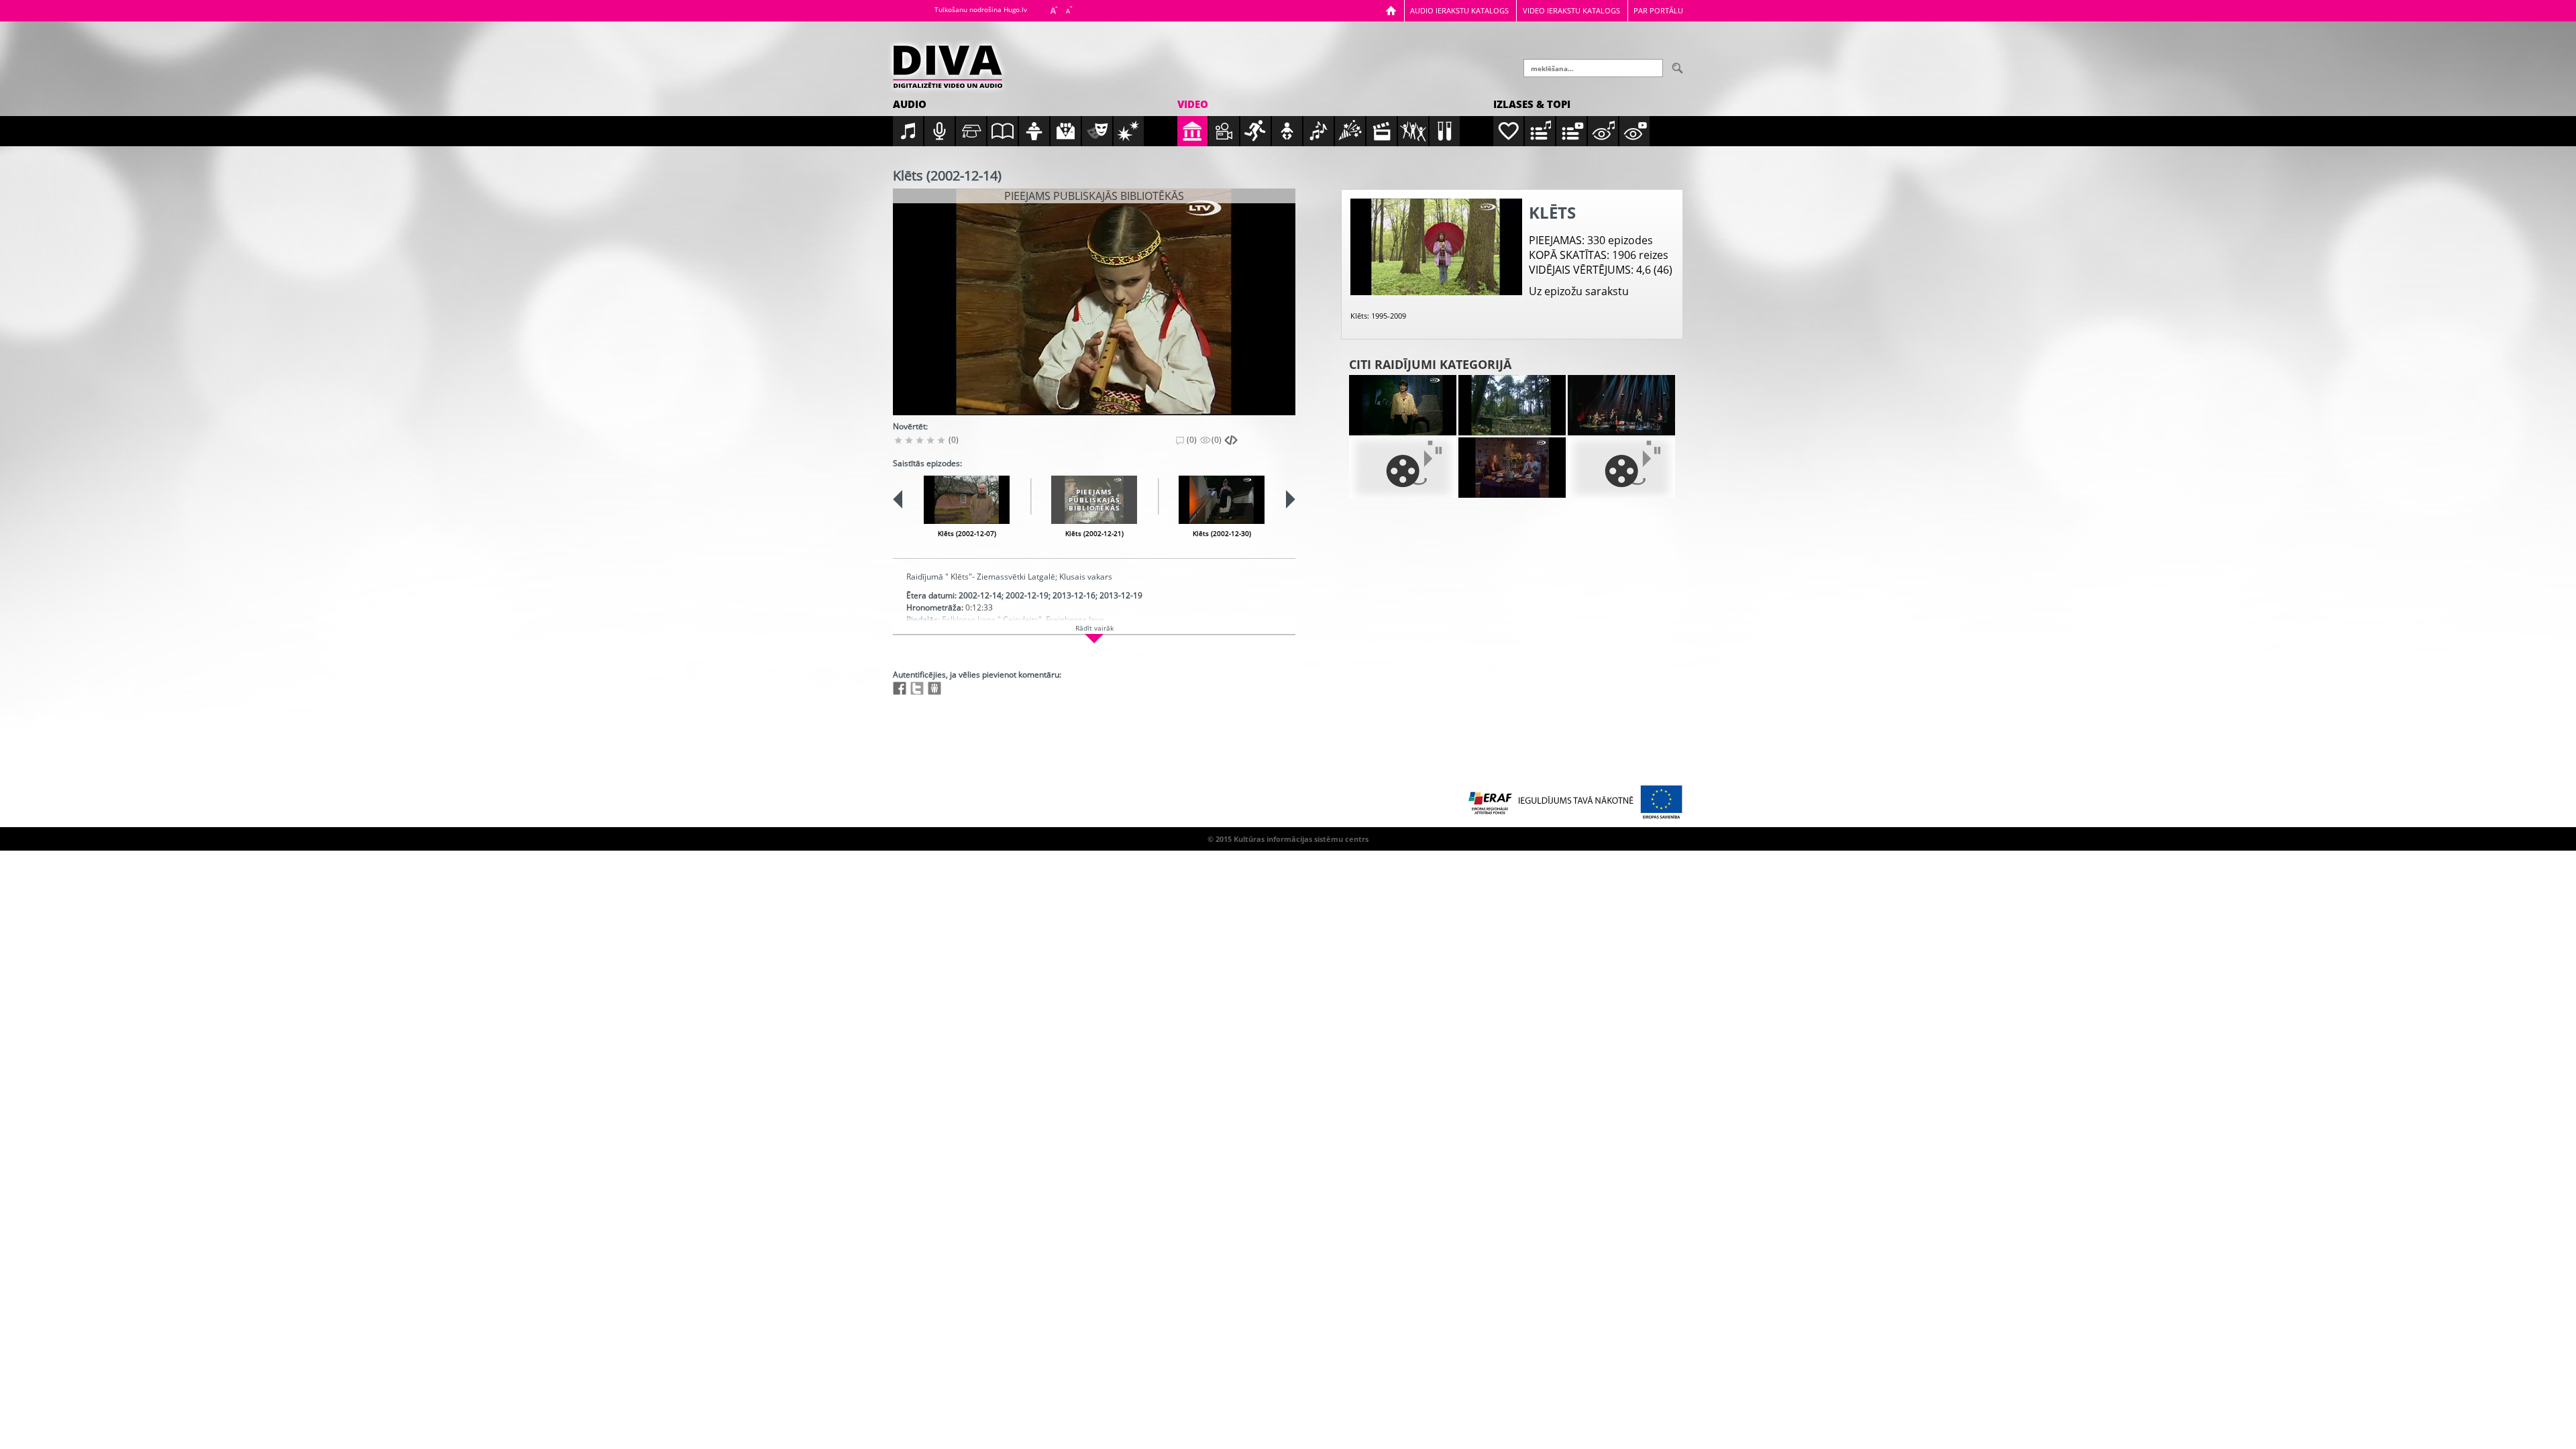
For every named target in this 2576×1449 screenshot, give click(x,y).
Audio (910, 104)
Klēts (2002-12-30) (1222, 533)
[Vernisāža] (1512, 405)
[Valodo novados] (1621, 468)
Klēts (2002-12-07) (967, 533)
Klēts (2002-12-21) (1094, 533)
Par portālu (1658, 10)
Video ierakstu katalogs (1571, 10)
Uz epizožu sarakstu (1579, 291)
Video (1193, 104)
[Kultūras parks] (1403, 405)
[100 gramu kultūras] (1512, 468)
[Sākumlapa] (1391, 10)
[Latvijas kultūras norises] (1621, 405)
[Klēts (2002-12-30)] (1222, 500)
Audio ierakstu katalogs (1459, 10)
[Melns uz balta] (1403, 468)
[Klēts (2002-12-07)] (967, 500)
